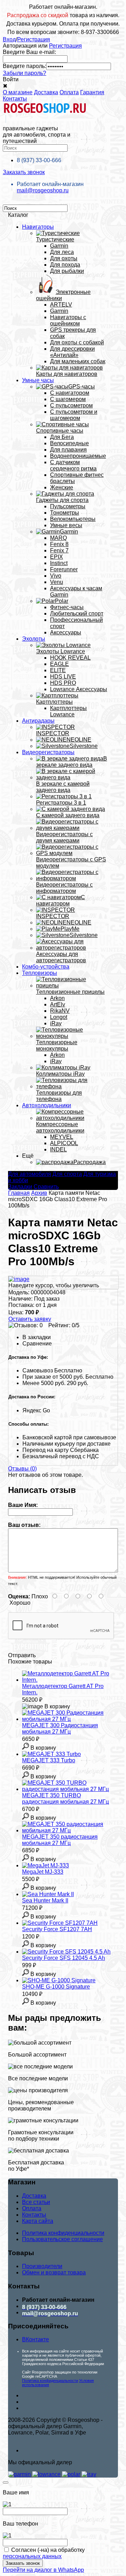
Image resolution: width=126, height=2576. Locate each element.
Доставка (46, 92)
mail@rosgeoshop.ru (43, 190)
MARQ (58, 538)
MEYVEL (62, 1137)
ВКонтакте (36, 2339)
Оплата (69, 92)
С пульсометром (71, 405)
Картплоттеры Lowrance (68, 711)
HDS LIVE (63, 677)
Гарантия (92, 92)
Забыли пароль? (24, 73)
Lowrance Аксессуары (79, 689)
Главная (19, 1193)
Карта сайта (38, 2221)
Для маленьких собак (78, 361)
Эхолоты (34, 639)
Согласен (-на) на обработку (44, 2553)
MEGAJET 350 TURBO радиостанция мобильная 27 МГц (65, 1799)
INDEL (58, 1149)
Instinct (59, 563)
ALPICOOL (64, 1143)
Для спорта (67, 1174)
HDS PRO (63, 683)
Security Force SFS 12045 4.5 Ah (64, 1958)
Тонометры (65, 513)
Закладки (20, 1187)
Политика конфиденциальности (63, 2233)
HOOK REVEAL (70, 658)
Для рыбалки (67, 271)
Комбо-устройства (46, 967)
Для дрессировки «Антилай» (72, 352)
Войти (11, 79)
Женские (62, 487)
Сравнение (37, 1344)
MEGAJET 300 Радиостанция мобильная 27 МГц (60, 1728)
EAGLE (59, 664)
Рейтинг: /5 (64, 1325)
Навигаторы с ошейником (68, 320)
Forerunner (64, 569)
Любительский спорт (77, 614)
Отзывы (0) (22, 1469)
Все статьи (36, 2202)
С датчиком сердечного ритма (73, 465)
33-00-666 (39, 160)
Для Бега (62, 437)
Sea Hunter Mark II (45, 1900)
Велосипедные (69, 443)
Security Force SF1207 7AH (57, 1929)
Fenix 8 (59, 544)
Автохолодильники (47, 1105)
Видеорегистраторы (48, 752)
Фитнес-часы (67, 607)
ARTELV (61, 305)
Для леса (62, 252)
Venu (57, 582)
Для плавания (68, 450)
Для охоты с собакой (77, 342)
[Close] (6, 2482)
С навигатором (70, 393)
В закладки (37, 1337)
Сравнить (46, 1187)
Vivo (56, 576)
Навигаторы (38, 227)
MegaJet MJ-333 (43, 1872)
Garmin (59, 246)
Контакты (15, 99)
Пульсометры (68, 506)
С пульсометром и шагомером (74, 415)
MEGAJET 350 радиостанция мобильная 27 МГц (60, 1840)
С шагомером (68, 399)
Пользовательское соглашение (62, 2239)
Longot (59, 1017)
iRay (56, 1023)
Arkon (57, 998)
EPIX (57, 557)
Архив (39, 1193)
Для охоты (64, 258)
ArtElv (58, 1004)
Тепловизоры (40, 973)
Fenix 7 (59, 550)
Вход (9, 39)
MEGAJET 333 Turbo (49, 1760)
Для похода (65, 265)
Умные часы (38, 380)
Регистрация (34, 39)
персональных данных (32, 2556)
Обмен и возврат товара (54, 2272)
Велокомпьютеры (73, 519)
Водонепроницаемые (78, 456)
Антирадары (38, 721)
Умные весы (66, 525)
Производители (42, 2266)
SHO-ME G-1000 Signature (56, 1987)
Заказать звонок (24, 172)
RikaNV (60, 1011)
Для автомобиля (30, 1174)
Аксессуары (66, 632)
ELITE (58, 670)
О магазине (18, 92)
